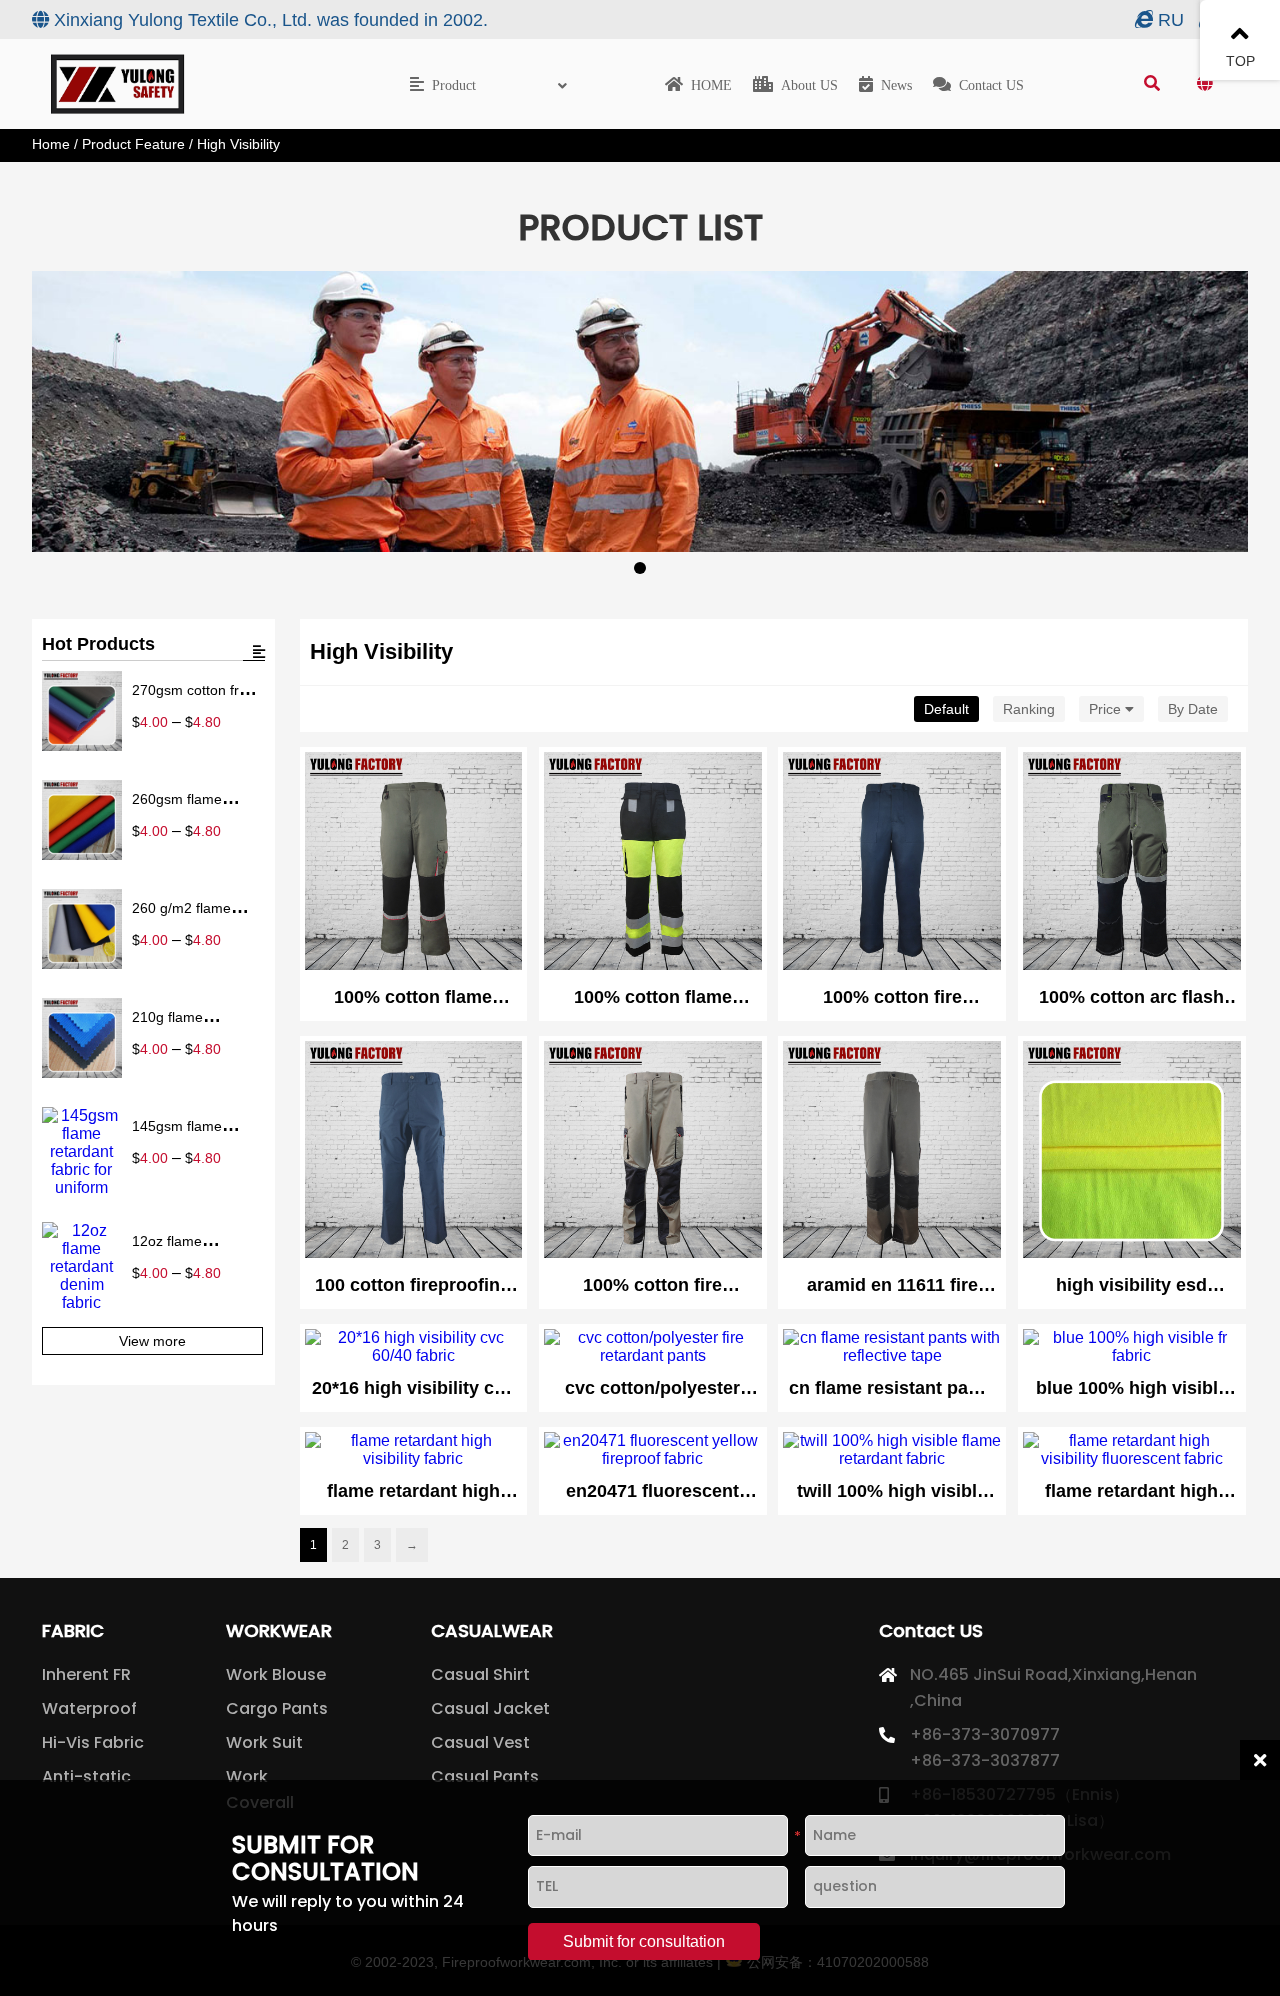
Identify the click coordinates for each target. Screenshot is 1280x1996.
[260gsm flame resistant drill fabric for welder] (82, 822)
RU (1171, 20)
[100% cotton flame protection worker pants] (653, 863)
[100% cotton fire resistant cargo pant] (653, 1152)
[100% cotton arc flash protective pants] (1132, 863)
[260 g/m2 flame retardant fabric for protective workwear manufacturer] (82, 931)
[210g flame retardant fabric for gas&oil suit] (82, 1040)
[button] (60, 444)
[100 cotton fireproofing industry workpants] (414, 1152)
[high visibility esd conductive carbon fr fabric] (1132, 1152)
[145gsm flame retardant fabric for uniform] (82, 1152)
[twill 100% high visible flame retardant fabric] (892, 1450)
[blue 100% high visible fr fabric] (1132, 1347)
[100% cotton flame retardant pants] (414, 863)
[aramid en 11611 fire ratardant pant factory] (892, 1152)
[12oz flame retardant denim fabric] (82, 1267)
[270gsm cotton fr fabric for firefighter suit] (82, 713)
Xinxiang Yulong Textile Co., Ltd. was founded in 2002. (271, 20)
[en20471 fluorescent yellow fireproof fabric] (653, 1450)
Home (51, 144)
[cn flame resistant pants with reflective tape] (892, 1347)
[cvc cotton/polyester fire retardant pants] (653, 1347)
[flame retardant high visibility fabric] (414, 1450)
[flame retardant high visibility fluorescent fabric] (1132, 1450)
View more (152, 1341)
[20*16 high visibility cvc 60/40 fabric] (414, 1347)
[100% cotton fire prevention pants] (892, 863)
